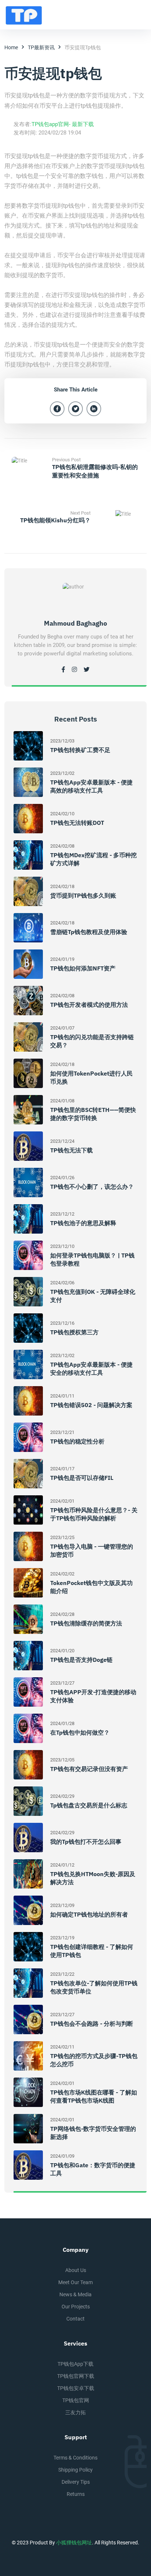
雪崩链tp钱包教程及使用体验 (89, 932)
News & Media (75, 2294)
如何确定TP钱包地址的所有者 (89, 1914)
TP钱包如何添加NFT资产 (83, 968)
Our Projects (76, 2307)
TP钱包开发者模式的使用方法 (89, 1005)
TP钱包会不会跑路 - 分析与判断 (92, 2024)
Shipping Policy (75, 2470)
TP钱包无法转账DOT (77, 823)
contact (75, 2319)
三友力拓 (75, 2412)
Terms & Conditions (75, 2458)
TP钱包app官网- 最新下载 (63, 124)
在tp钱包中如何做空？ (80, 1732)
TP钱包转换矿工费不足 (80, 750)
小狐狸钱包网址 (74, 2543)
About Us (76, 2270)
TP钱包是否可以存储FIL (82, 1478)
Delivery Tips (76, 2482)
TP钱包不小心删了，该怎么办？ (92, 1187)
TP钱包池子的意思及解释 (83, 1223)
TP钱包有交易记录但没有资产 (89, 1769)
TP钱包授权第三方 (74, 1332)
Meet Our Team (75, 2282)
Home (11, 47)
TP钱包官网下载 (76, 2376)
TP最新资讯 (41, 47)
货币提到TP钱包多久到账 (83, 895)
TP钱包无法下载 (71, 1150)
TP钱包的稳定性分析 (77, 1441)
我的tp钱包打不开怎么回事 (86, 1842)
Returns (76, 2494)
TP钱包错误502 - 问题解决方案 (91, 1405)
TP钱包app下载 (75, 2364)
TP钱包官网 (76, 2400)
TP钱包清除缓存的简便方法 (86, 1623)
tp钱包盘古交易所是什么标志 (89, 1805)
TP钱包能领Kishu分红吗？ (55, 520)
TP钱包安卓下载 (76, 2388)
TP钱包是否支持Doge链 (81, 1660)
